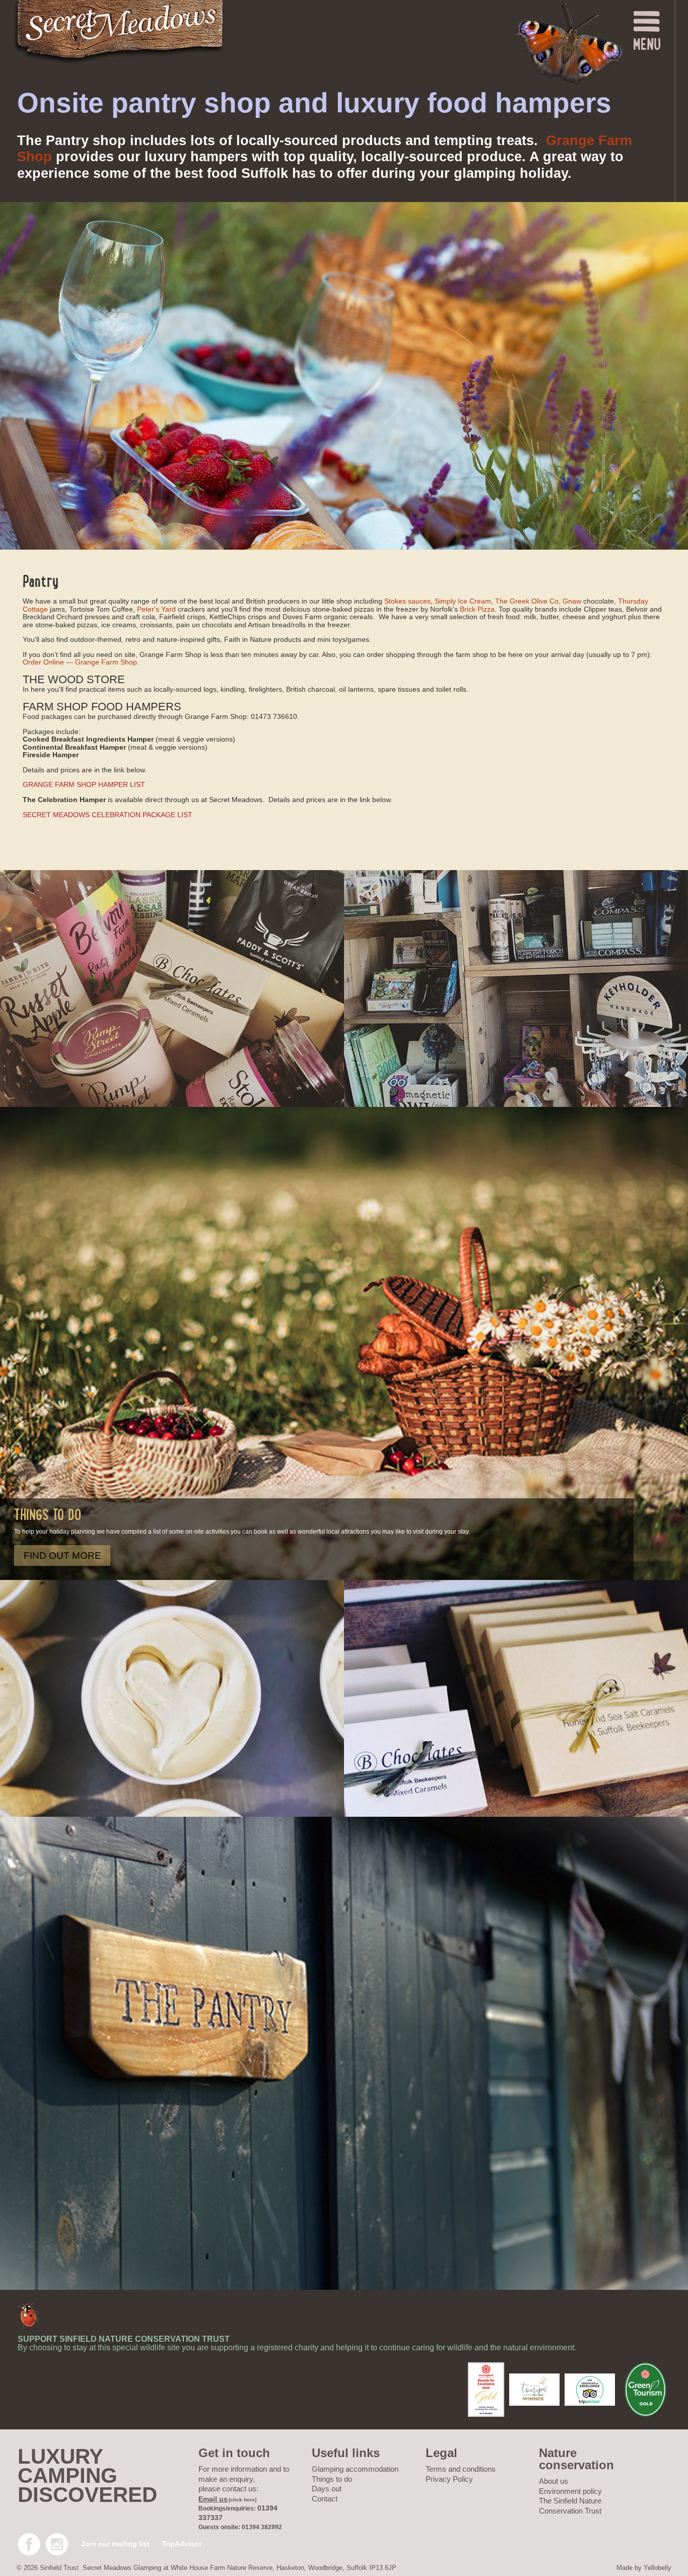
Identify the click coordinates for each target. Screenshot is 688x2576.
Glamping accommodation (355, 2469)
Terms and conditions (461, 2469)
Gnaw (572, 601)
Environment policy (570, 2491)
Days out (327, 2489)
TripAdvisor (182, 2544)
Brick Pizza (477, 609)
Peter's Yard (156, 609)
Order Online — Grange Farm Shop (80, 662)
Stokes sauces (407, 601)
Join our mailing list (115, 2544)
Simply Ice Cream (463, 601)
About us (554, 2481)
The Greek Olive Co (527, 601)
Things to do (332, 2479)
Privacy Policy (449, 2479)
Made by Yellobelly (644, 2568)
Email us (213, 2499)
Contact (325, 2499)
